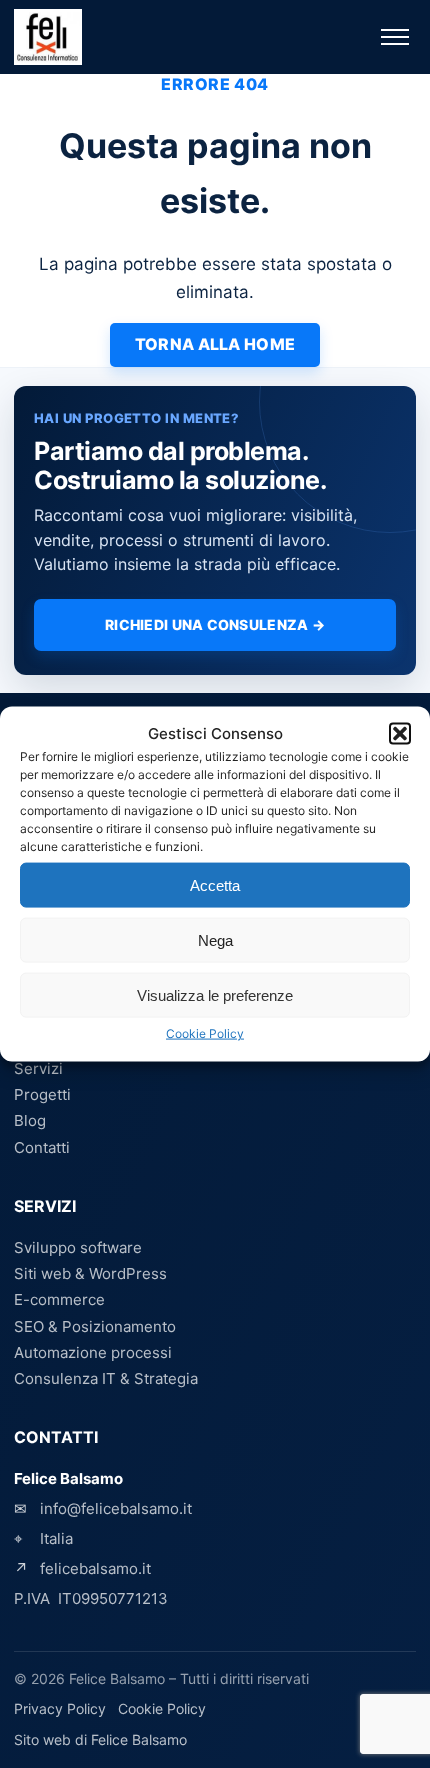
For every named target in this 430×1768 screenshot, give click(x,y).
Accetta (215, 884)
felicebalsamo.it (95, 1568)
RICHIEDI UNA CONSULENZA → (215, 624)
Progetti (42, 1094)
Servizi (38, 1068)
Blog (30, 1120)
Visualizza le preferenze (215, 994)
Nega (215, 939)
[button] (400, 734)
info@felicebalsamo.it (116, 1508)
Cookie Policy (205, 1033)
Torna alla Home (215, 344)
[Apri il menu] (395, 37)
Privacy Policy (60, 1708)
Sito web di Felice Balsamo (100, 1739)
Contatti (42, 1147)
